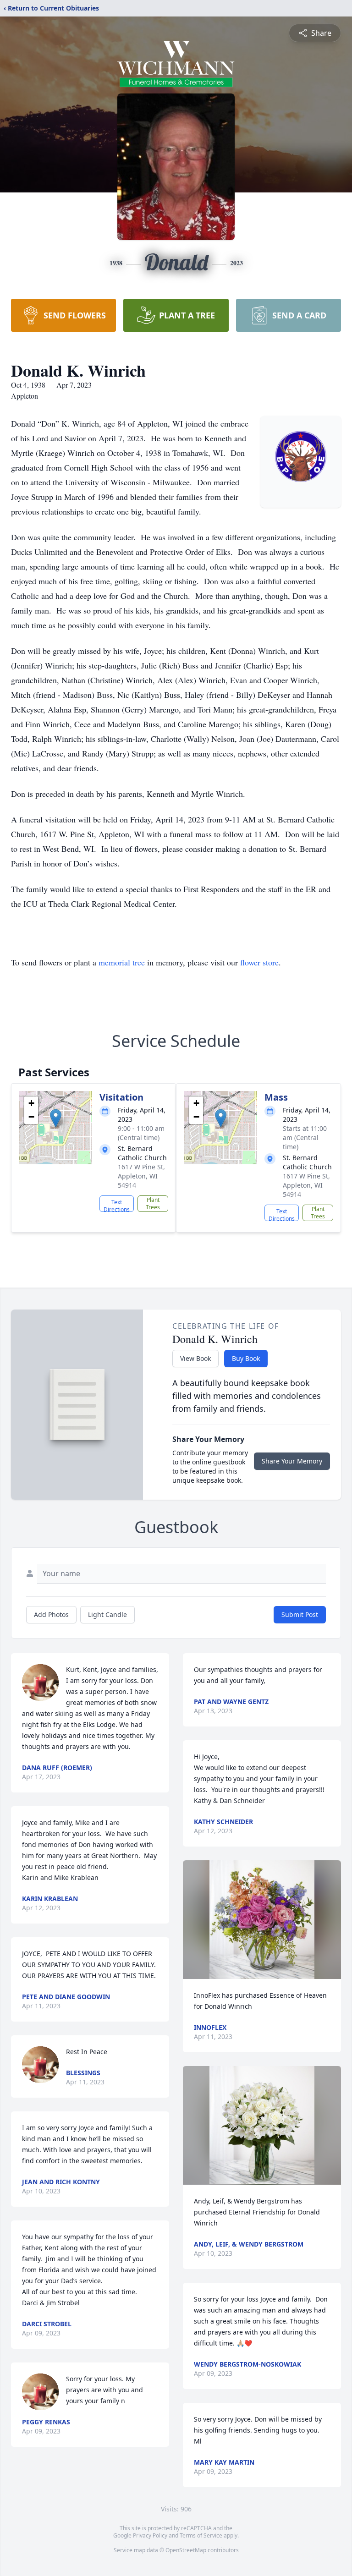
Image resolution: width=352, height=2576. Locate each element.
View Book (195, 1358)
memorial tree (122, 962)
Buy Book (246, 1358)
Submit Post (300, 1614)
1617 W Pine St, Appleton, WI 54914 (141, 1176)
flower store (259, 962)
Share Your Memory (292, 1461)
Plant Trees (153, 1203)
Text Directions (117, 1205)
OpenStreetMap (186, 2550)
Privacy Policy (150, 2535)
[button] (56, 1118)
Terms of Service (201, 2535)
